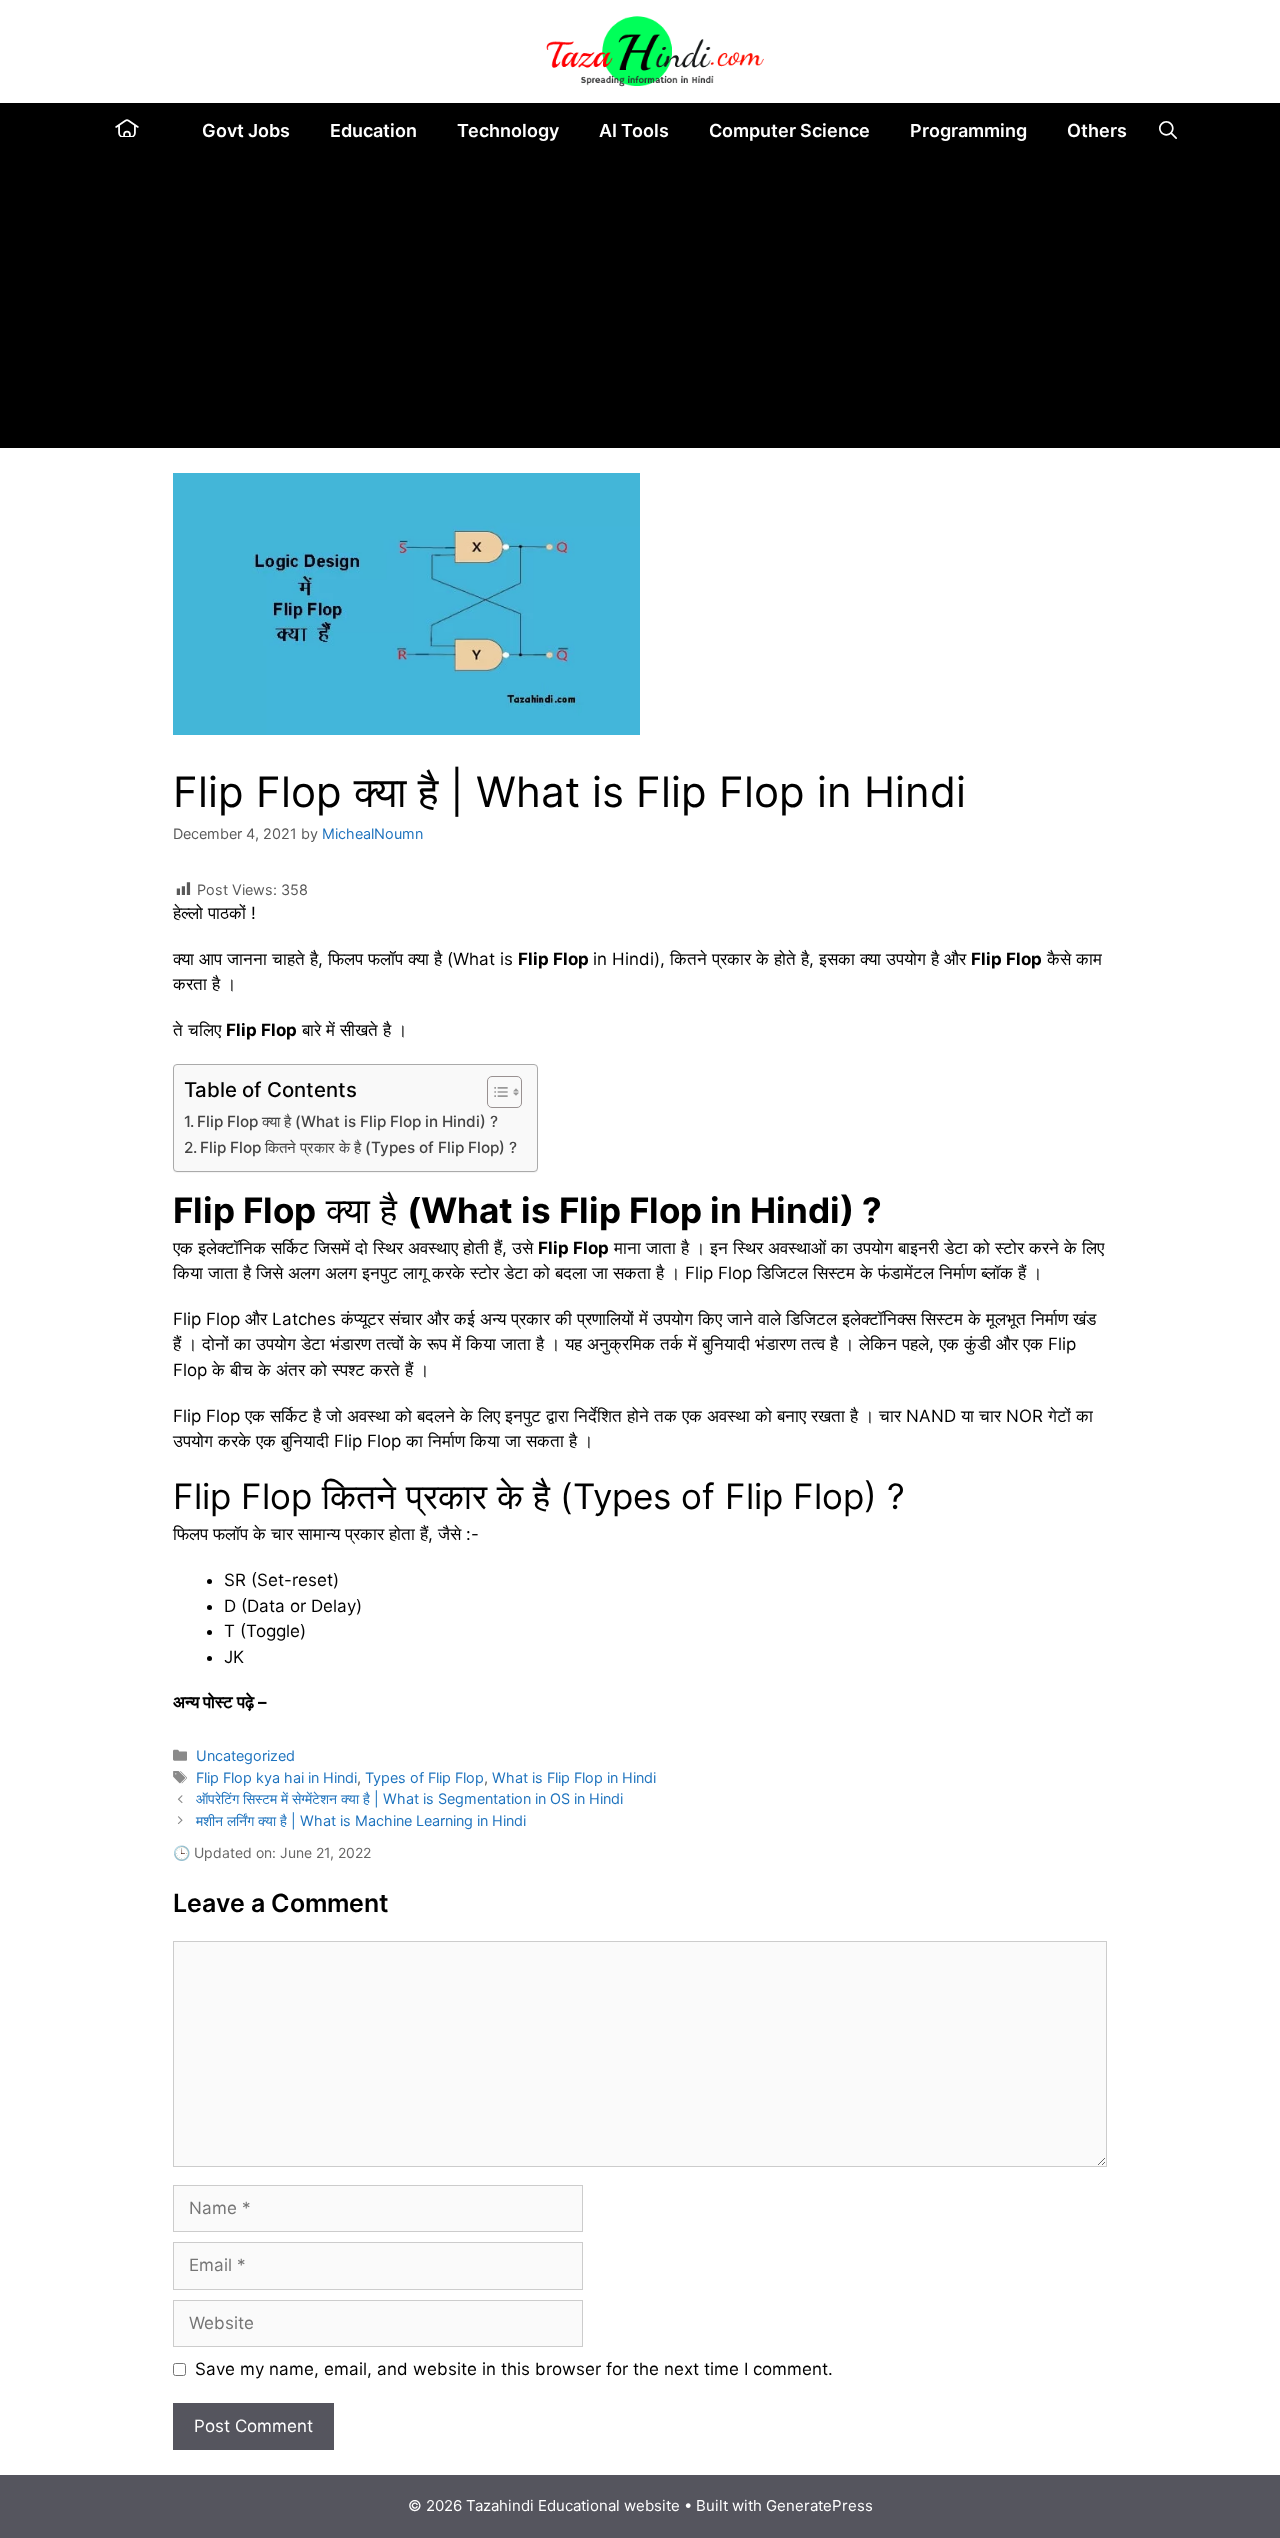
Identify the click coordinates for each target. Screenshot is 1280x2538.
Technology (508, 130)
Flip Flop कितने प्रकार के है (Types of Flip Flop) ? (358, 1147)
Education (373, 130)
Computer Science (789, 130)
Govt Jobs (246, 130)
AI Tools (634, 130)
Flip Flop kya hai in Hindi (276, 1777)
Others (1097, 130)
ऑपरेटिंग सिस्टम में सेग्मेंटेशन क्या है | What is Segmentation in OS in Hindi (409, 1798)
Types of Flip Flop (424, 1777)
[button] (1168, 130)
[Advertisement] (640, 308)
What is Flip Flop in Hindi (574, 1777)
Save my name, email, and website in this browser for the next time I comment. (514, 2369)
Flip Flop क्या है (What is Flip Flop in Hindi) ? (347, 1121)
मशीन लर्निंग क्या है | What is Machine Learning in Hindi (361, 1820)
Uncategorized (245, 1755)
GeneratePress (819, 2505)
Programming (968, 130)
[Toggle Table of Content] (494, 1092)
